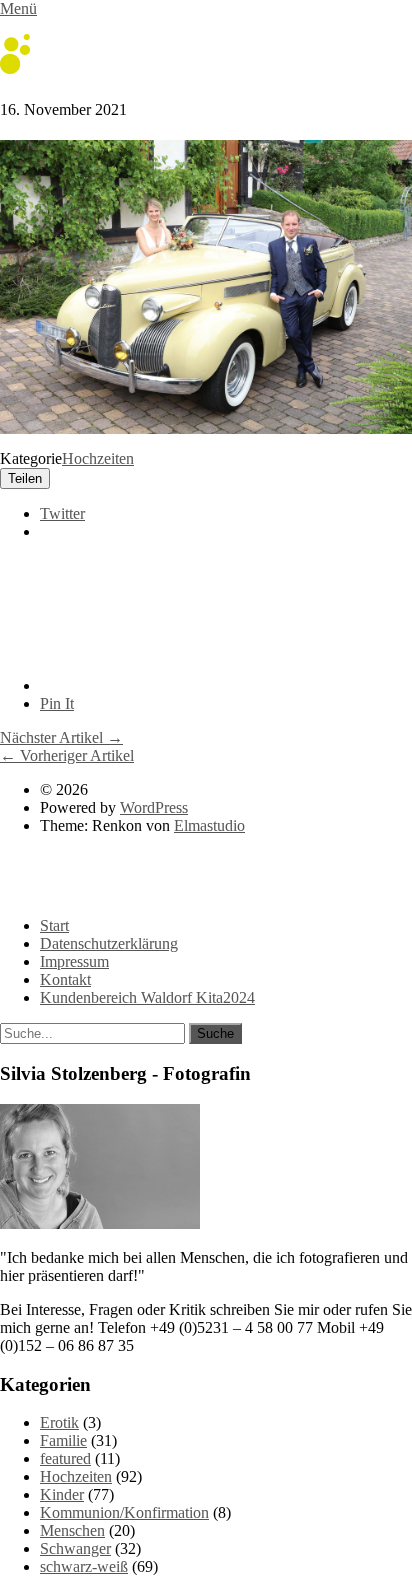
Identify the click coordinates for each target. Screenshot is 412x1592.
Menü (18, 8)
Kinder (62, 1494)
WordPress (154, 807)
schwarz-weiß (84, 1566)
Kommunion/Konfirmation (124, 1512)
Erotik (59, 1422)
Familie (63, 1440)
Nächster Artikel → (61, 737)
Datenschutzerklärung (109, 943)
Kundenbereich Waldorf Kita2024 (147, 997)
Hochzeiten (98, 458)
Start (54, 925)
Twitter (62, 513)
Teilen (25, 478)
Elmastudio (209, 825)
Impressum (74, 961)
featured (65, 1458)
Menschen (72, 1530)
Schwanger (75, 1548)
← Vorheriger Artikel (67, 755)
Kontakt (65, 979)
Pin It (57, 703)
